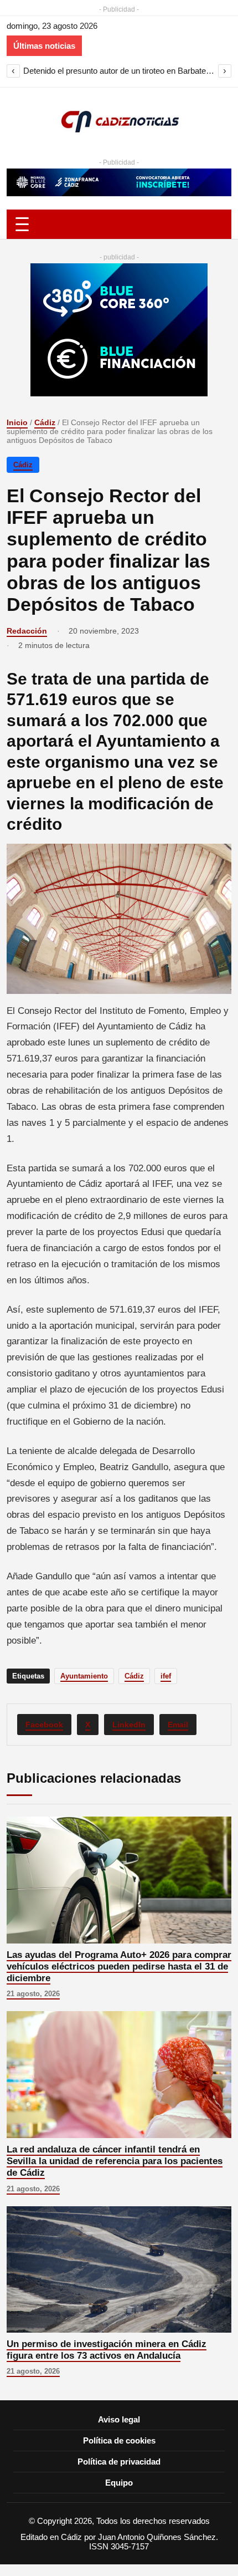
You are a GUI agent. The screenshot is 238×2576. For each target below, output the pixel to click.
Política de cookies (119, 2440)
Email (178, 1725)
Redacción (27, 631)
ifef (166, 1676)
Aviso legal (119, 2419)
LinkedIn (129, 1725)
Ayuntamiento (84, 1676)
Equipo (119, 2483)
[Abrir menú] (119, 224)
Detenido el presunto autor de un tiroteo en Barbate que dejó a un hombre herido (119, 71)
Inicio (17, 422)
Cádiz (45, 422)
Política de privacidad (119, 2462)
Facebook (44, 1725)
